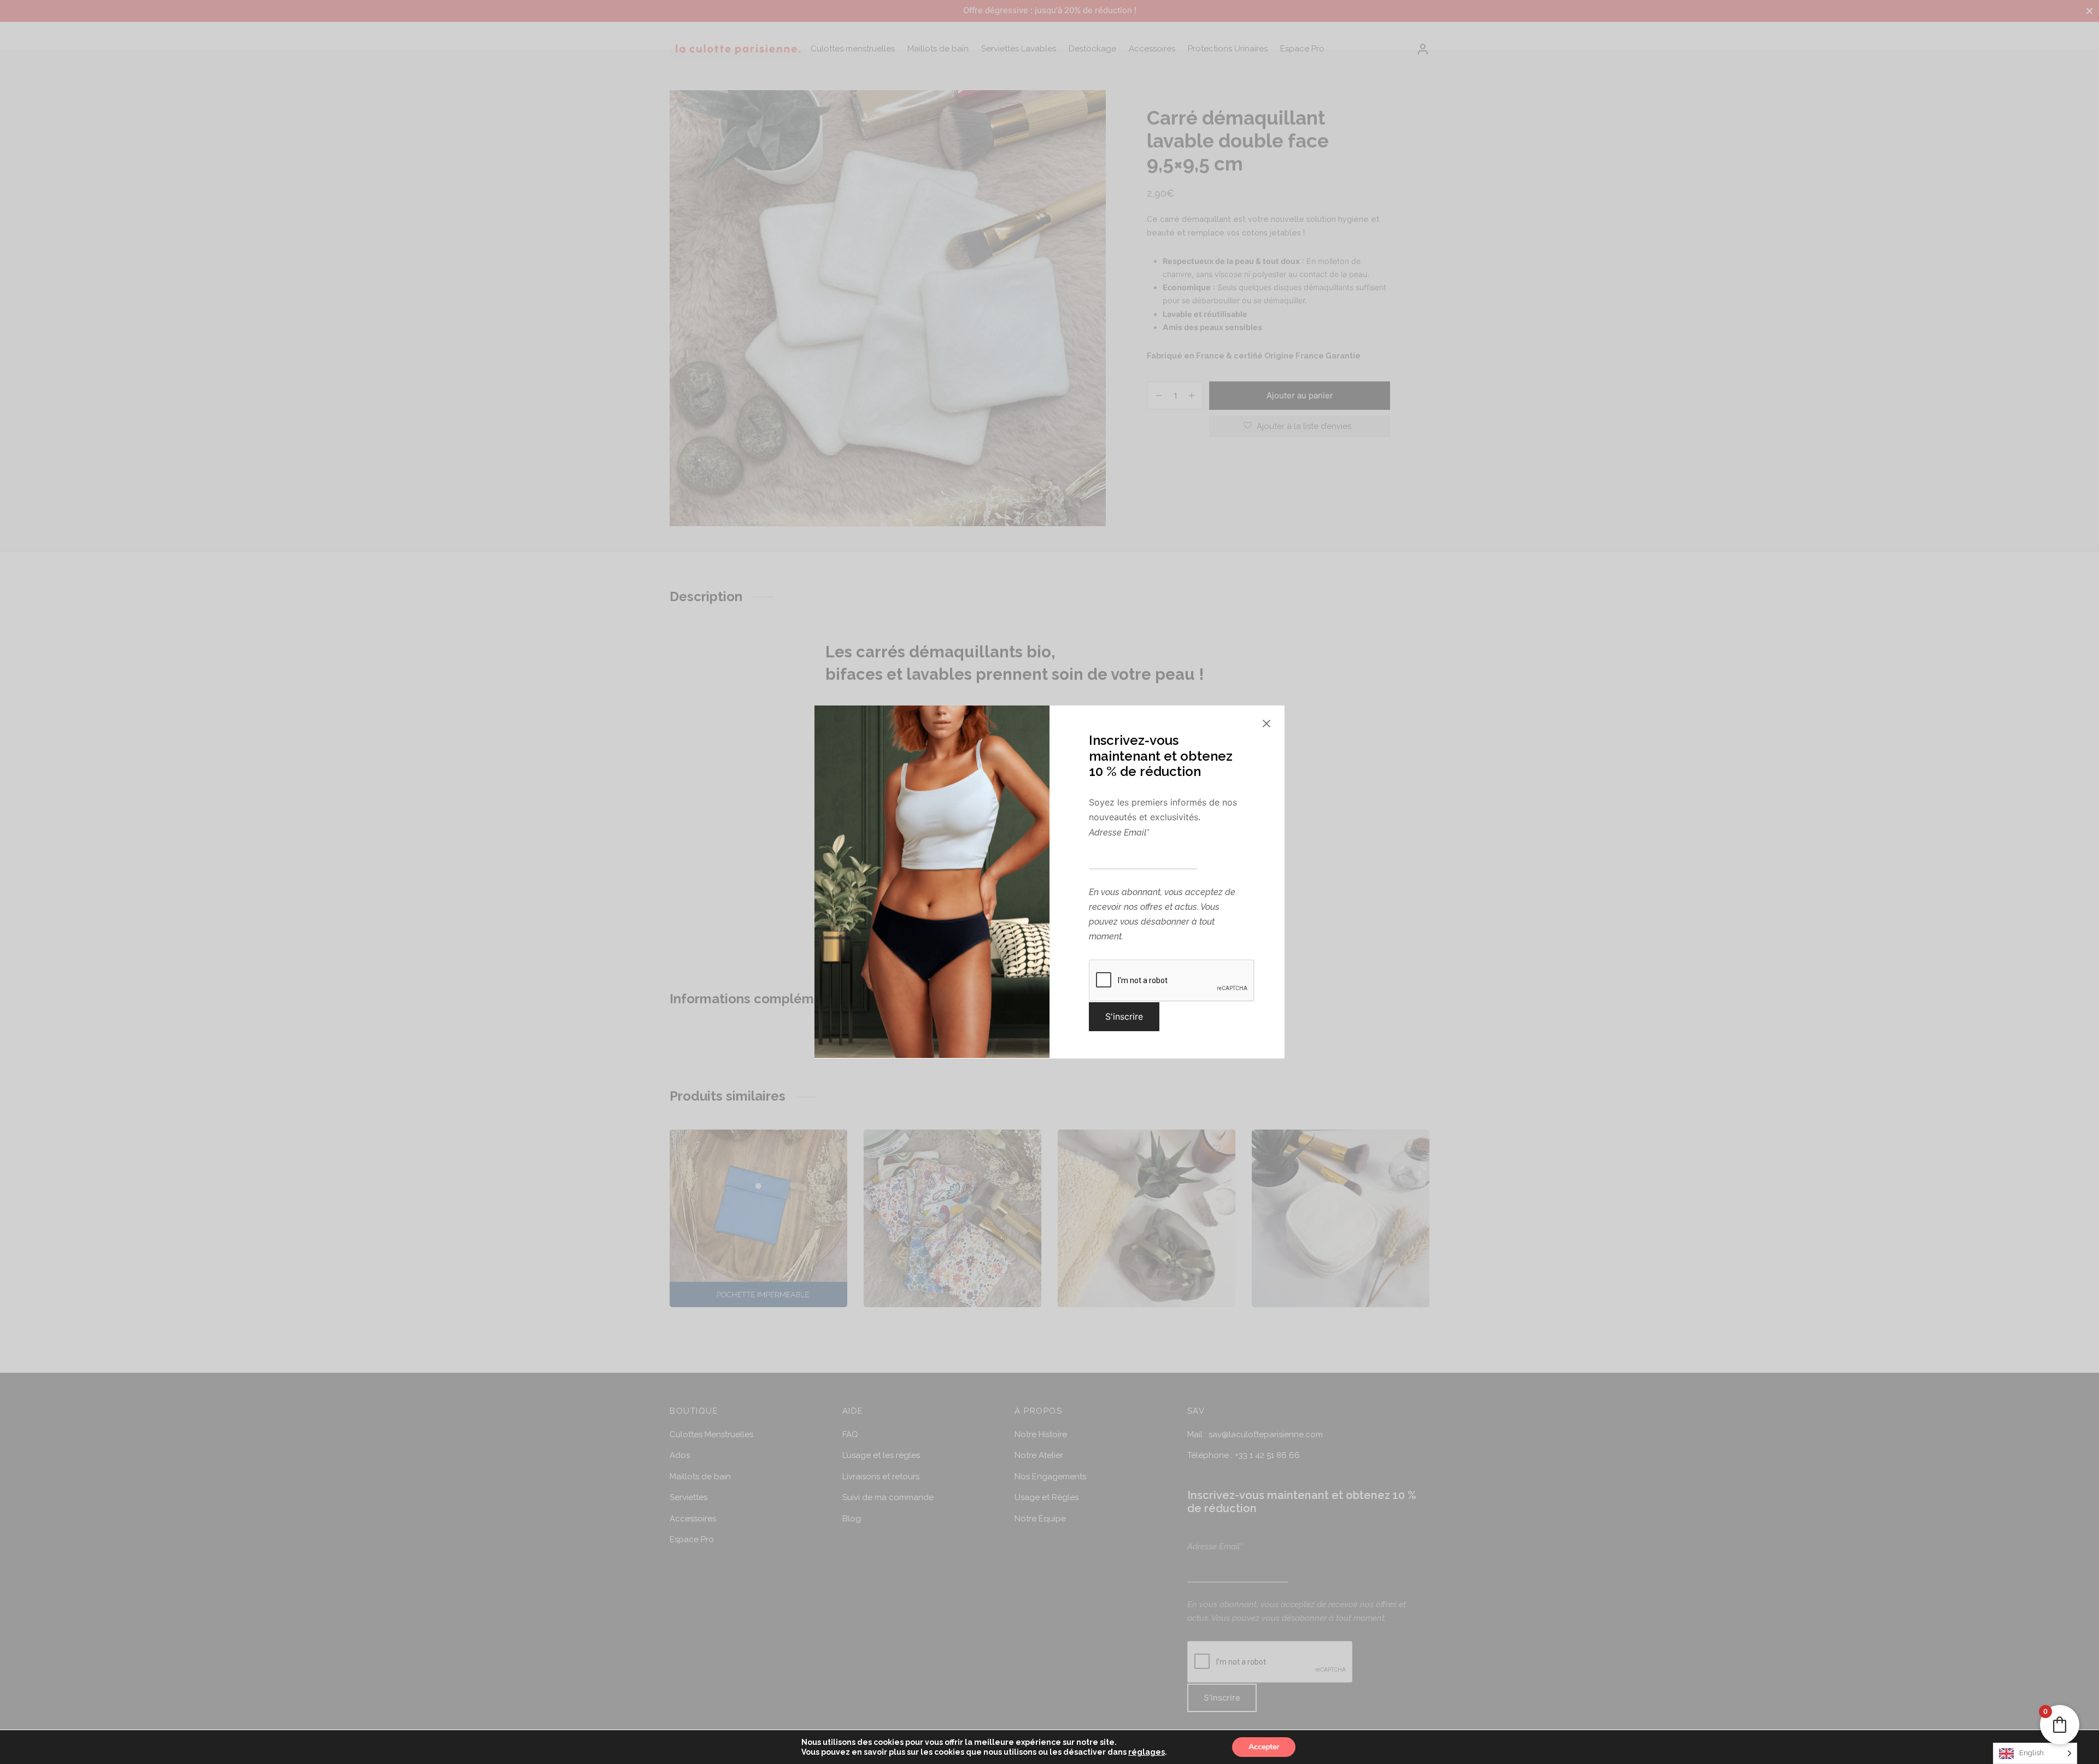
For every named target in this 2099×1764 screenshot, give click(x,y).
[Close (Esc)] (1267, 724)
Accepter (1264, 1747)
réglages (1147, 1752)
